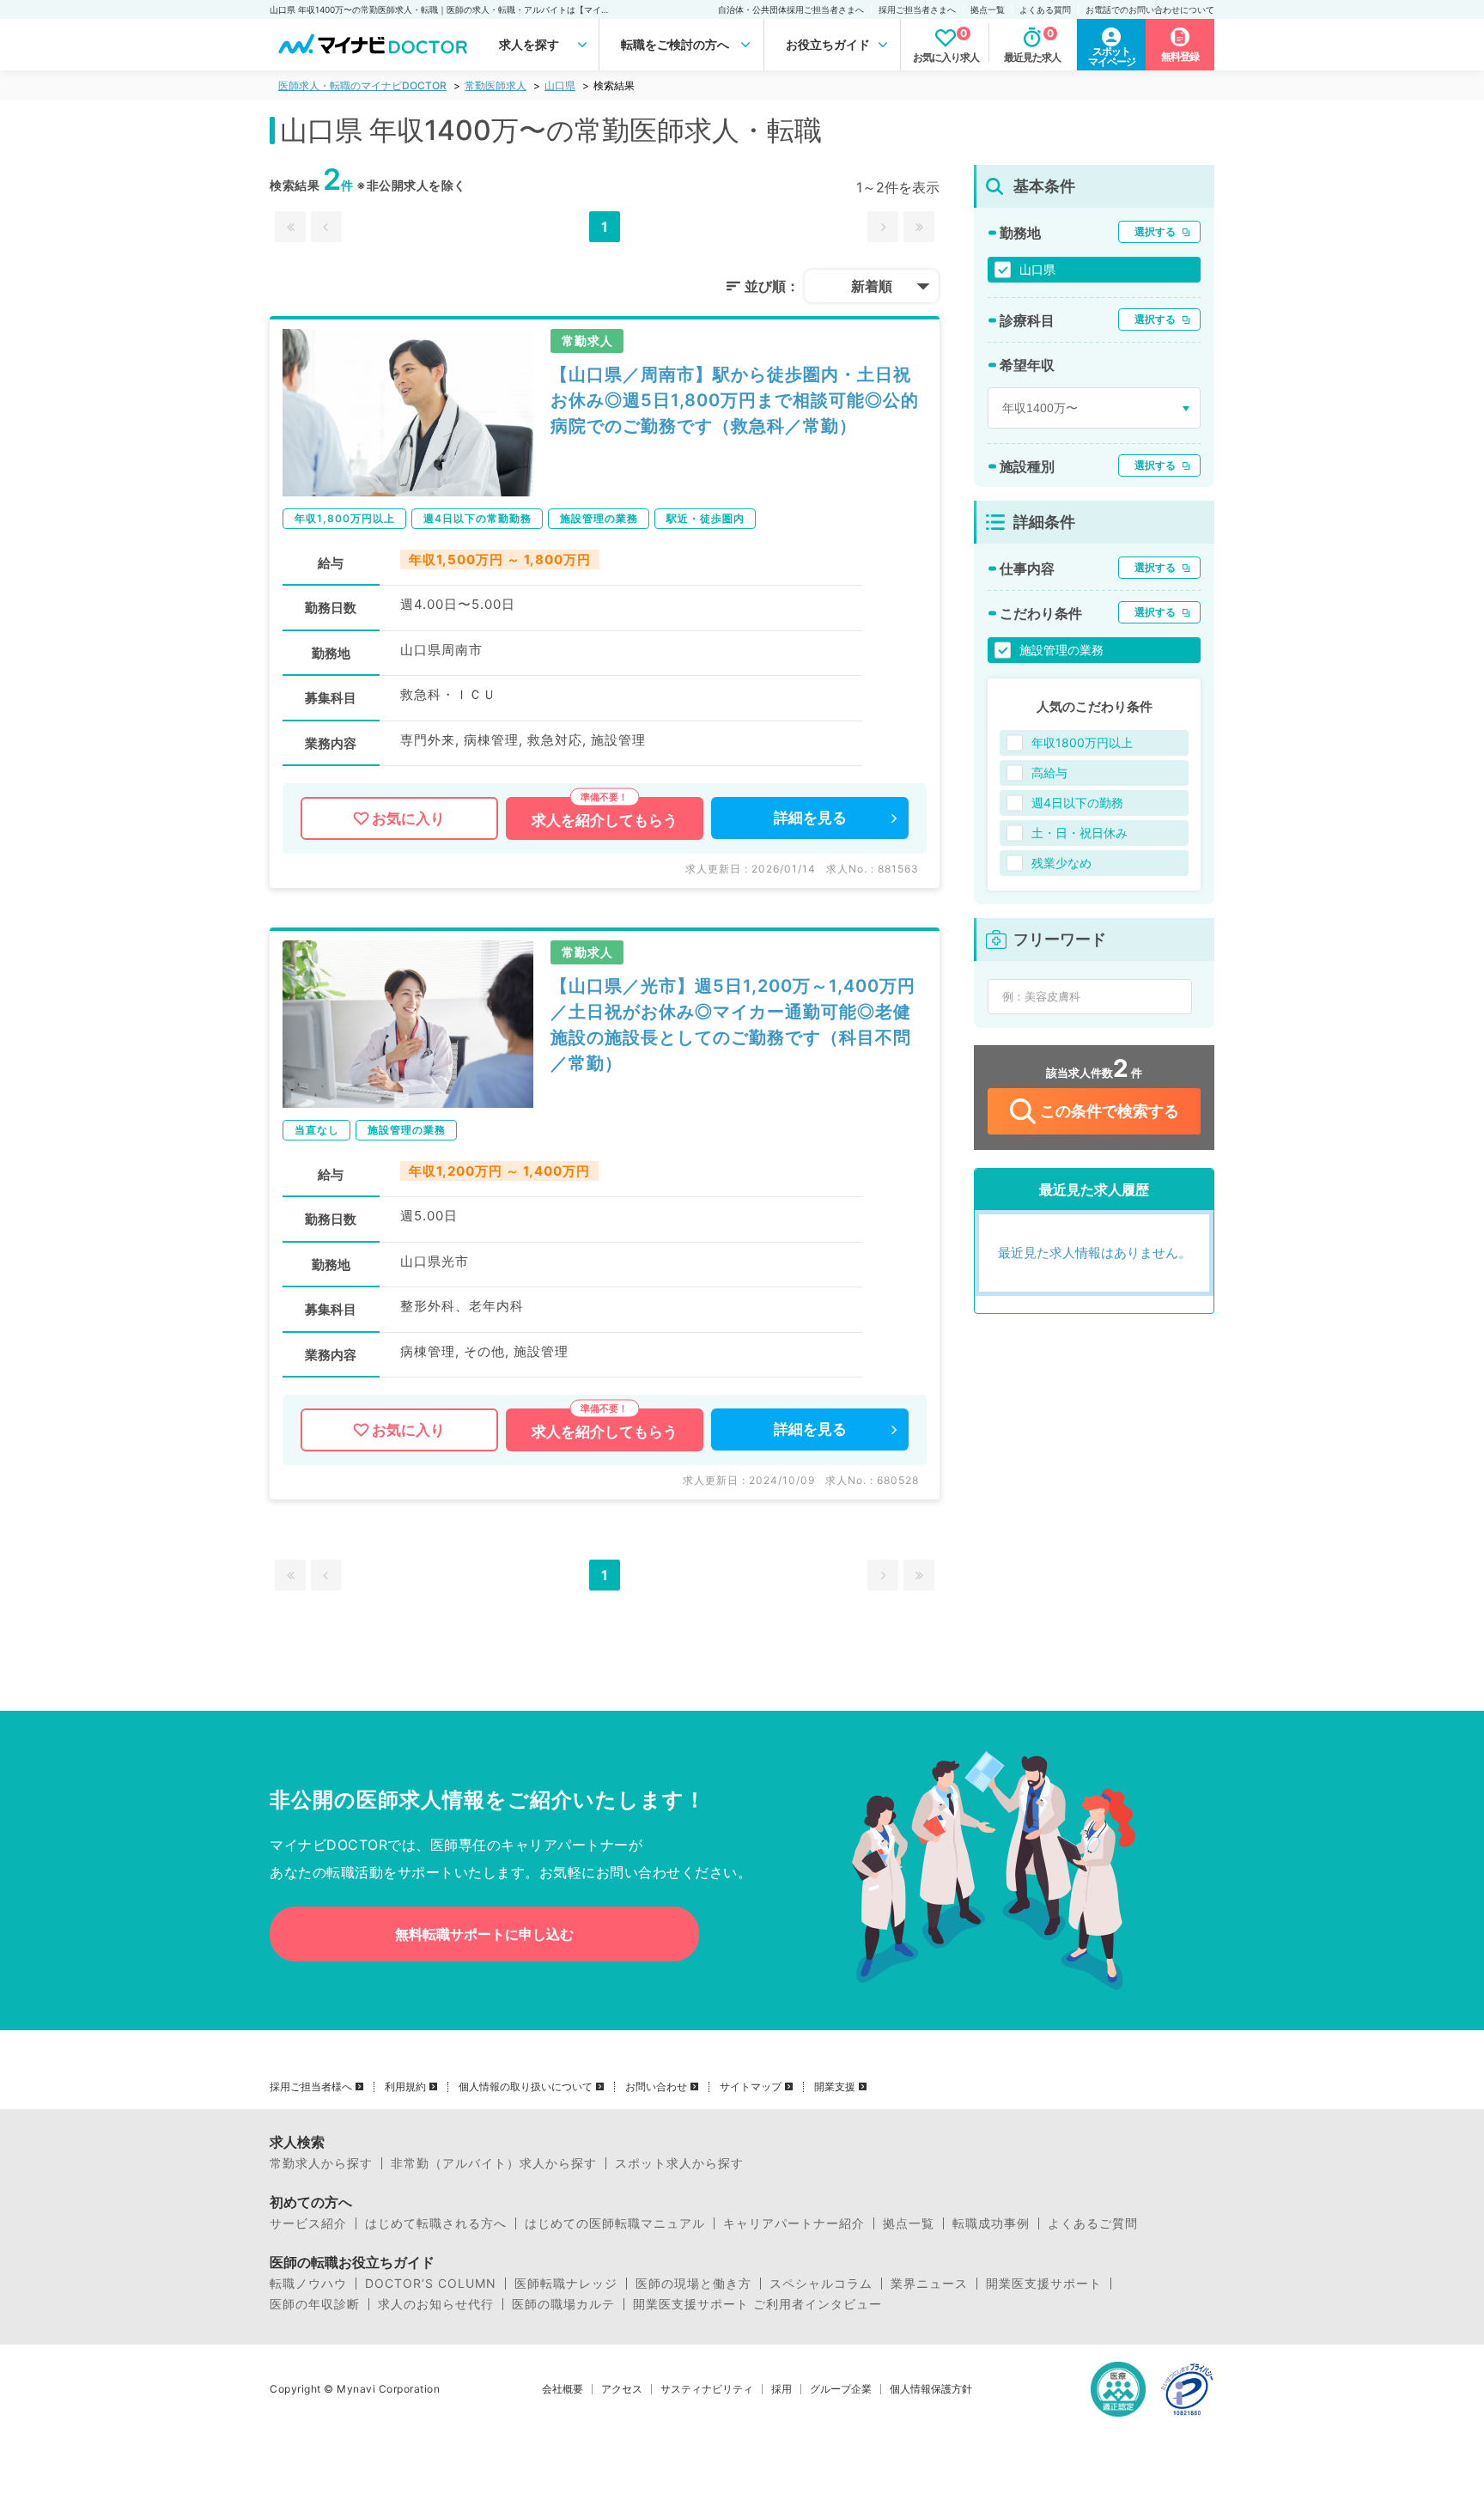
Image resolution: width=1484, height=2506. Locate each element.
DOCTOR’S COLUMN (431, 2284)
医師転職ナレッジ (566, 2284)
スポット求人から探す (679, 2163)
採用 (782, 2389)
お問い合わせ (656, 2087)
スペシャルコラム (821, 2284)
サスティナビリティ (707, 2389)
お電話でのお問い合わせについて (1150, 9)
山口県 (560, 85)
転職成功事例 (991, 2223)
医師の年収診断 (315, 2304)
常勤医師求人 (496, 85)
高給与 (1049, 772)
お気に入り (408, 818)
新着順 (872, 286)
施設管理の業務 (1061, 650)
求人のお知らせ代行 (436, 2304)
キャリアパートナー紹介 (794, 2223)
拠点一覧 (988, 9)
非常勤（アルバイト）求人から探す (494, 2163)
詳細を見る (810, 818)
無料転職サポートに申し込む (484, 1934)
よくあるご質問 (1093, 2223)
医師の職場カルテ (563, 2304)
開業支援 (835, 2087)
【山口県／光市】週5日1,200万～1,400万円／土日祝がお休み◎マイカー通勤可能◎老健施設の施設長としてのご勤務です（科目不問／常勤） (733, 1025)
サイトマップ (751, 2087)
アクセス (622, 2389)
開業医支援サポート (1044, 2284)
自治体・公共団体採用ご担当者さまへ (791, 9)
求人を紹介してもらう (605, 820)
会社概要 (563, 2389)
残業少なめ (1061, 863)
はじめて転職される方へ (436, 2223)
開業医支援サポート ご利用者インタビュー (757, 2304)
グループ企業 (841, 2389)
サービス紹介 (308, 2223)
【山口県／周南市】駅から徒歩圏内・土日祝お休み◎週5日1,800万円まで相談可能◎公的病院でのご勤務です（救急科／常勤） (735, 400)
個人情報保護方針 (931, 2389)
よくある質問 (1045, 9)
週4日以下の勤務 (1077, 803)
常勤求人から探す (321, 2163)
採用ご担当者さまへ (917, 9)
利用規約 (405, 2087)
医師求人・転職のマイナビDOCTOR (362, 85)
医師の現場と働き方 (693, 2284)
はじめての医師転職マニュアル (615, 2223)
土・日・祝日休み (1080, 833)
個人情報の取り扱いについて (526, 2087)
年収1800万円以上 (1082, 742)
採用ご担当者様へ (311, 2087)
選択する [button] (1155, 231)
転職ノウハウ (308, 2284)
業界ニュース (929, 2284)
